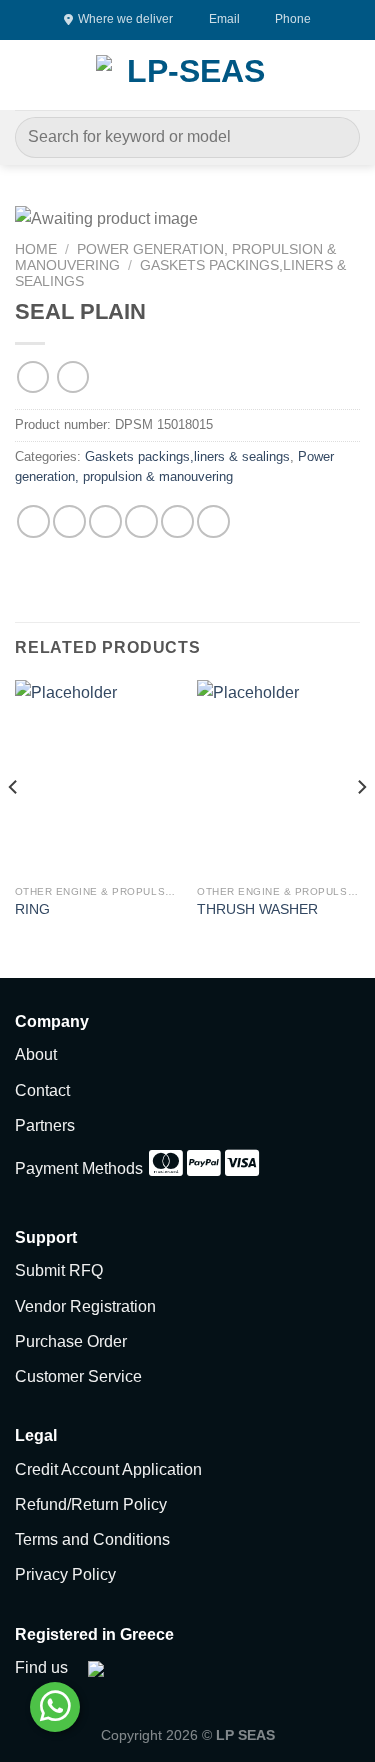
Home (36, 249)
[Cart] (350, 75)
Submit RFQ (59, 1270)
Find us (41, 1667)
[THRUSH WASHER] (278, 777)
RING (32, 909)
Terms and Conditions (92, 1539)
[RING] (96, 777)
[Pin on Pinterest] (177, 521)
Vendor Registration (85, 1306)
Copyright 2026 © (188, 1735)
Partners (45, 1125)
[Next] (361, 827)
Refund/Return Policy (91, 1504)
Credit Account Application (108, 1469)
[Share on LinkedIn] (213, 521)
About (36, 1054)
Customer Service (78, 1376)
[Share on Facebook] (69, 521)
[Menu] (27, 74)
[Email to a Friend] (141, 521)
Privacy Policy (65, 1574)
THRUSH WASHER (257, 909)
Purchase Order (71, 1341)
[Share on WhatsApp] (33, 521)
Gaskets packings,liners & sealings (187, 456)
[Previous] (14, 827)
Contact (42, 1090)
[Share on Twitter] (105, 521)
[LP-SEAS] (188, 75)
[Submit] (336, 137)
